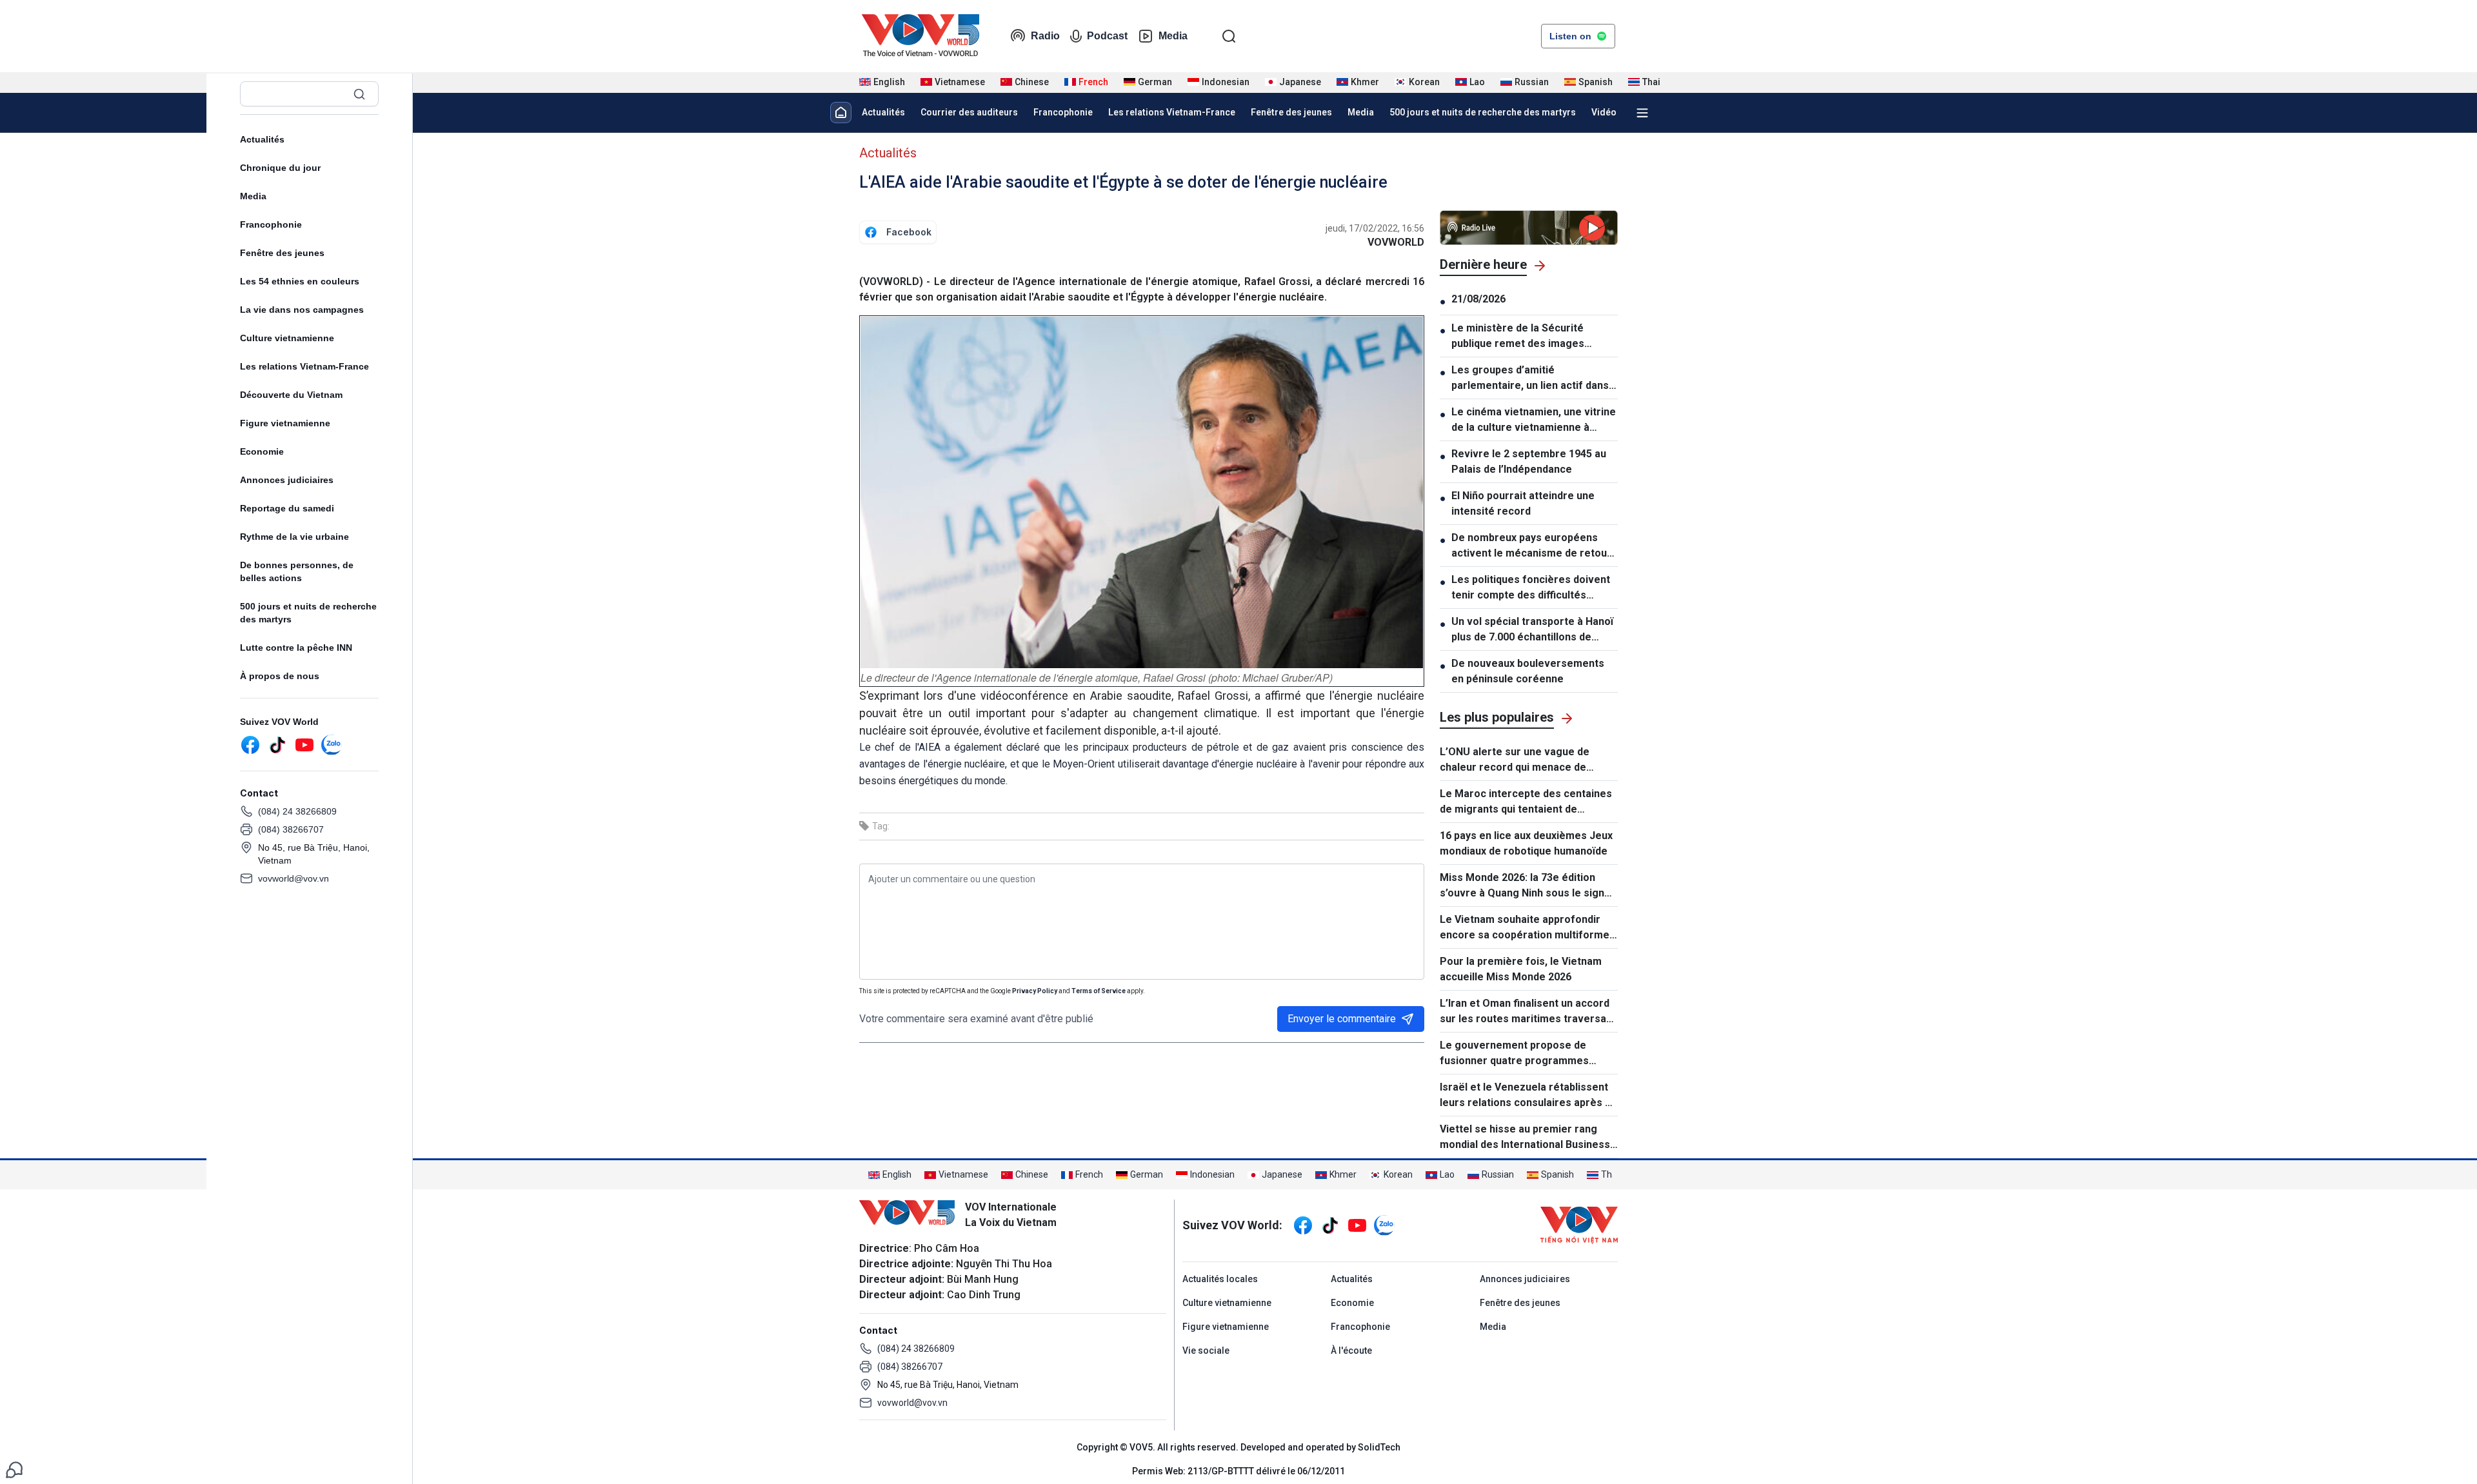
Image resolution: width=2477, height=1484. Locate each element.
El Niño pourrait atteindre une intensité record (1523, 503)
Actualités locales (1220, 1279)
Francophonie (271, 224)
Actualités (262, 139)
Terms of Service (1099, 991)
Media (1173, 36)
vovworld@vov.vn (293, 878)
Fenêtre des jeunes (282, 253)
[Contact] (14, 1469)
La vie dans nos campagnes (302, 310)
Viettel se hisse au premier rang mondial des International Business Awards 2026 (1525, 1138)
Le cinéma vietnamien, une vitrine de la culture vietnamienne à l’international (1534, 420)
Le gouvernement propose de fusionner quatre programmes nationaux (1514, 1054)
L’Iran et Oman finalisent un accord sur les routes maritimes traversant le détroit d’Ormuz (1528, 1012)
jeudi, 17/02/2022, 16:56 (1375, 228)
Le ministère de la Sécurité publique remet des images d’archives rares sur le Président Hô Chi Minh (1532, 337)
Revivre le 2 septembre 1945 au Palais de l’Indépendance (1529, 461)
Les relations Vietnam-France (304, 366)
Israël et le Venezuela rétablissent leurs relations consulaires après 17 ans (1528, 1096)
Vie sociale (1206, 1350)
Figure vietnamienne (285, 423)
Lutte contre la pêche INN (296, 648)
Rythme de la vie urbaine (294, 537)
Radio (1045, 36)
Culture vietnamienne (287, 338)
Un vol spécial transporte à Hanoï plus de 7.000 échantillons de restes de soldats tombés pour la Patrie (1533, 630)
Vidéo (1604, 112)
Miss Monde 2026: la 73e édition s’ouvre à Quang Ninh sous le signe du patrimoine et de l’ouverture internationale (1525, 886)
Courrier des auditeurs (969, 112)
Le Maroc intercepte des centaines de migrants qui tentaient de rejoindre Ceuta (1526, 802)
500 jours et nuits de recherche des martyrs (308, 613)
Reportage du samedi (287, 508)
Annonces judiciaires (287, 480)
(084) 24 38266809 (297, 811)
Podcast (1107, 36)
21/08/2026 (1478, 299)
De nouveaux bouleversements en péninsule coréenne (1528, 671)
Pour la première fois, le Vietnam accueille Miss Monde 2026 (1521, 969)
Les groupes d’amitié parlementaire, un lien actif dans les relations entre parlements (1530, 379)
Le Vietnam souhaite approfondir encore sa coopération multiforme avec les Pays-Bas (1525, 928)
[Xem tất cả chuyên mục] (1642, 113)
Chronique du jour (280, 168)
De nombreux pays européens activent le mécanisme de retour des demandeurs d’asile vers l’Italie (1531, 546)
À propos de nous (280, 676)
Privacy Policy (1035, 991)
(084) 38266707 (291, 829)
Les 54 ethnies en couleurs (300, 281)
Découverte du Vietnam (291, 395)
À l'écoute (1351, 1350)
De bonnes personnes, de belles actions (297, 571)
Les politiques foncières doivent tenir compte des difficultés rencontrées (1531, 588)
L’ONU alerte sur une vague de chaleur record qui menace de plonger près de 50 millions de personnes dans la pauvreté (1515, 760)
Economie (262, 451)
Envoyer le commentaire (1342, 1019)
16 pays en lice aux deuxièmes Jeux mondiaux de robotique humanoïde (1526, 843)
